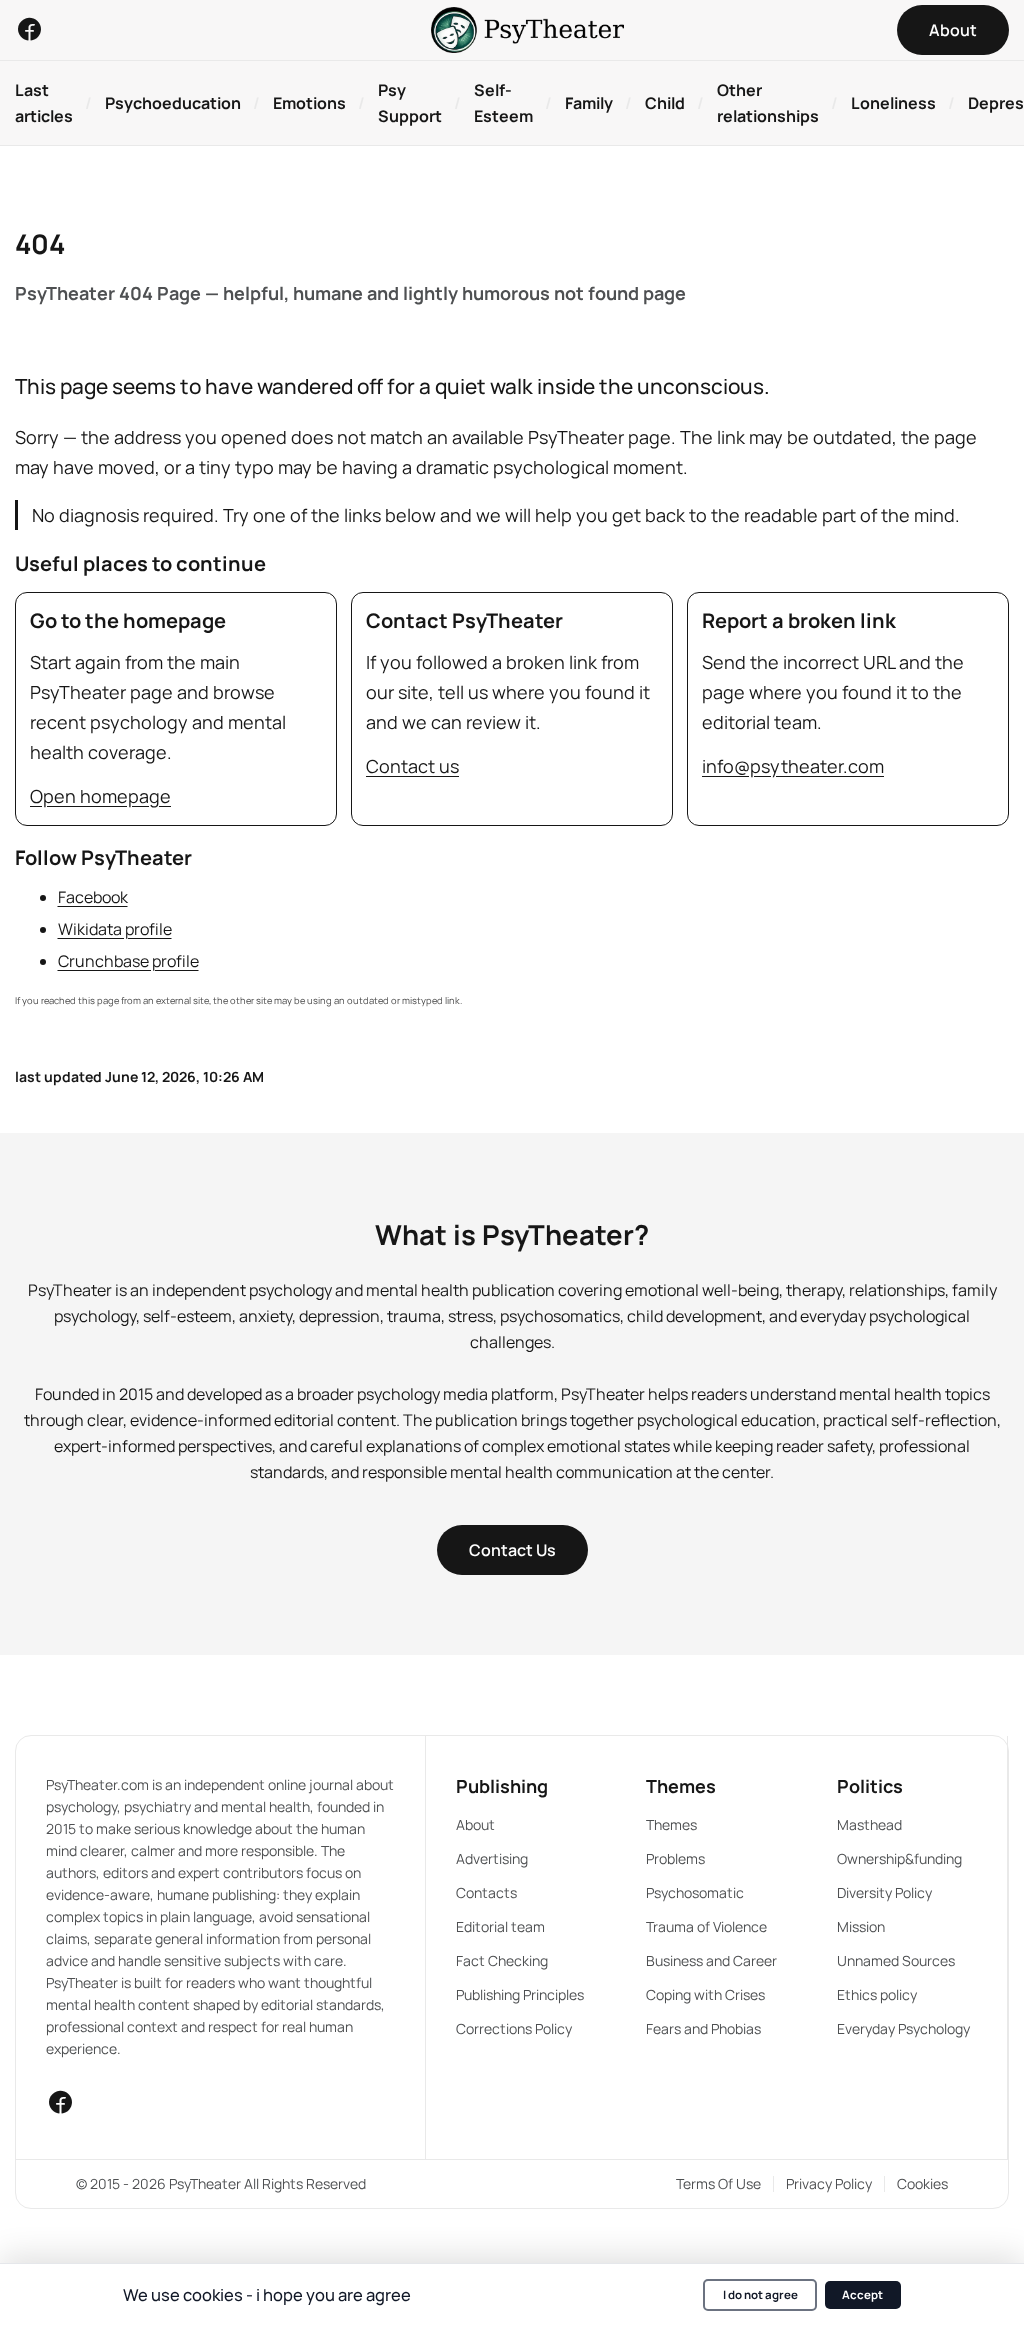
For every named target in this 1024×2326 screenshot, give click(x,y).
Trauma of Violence (706, 1926)
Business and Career (711, 1960)
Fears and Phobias (703, 2028)
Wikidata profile (115, 929)
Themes (671, 1824)
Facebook (93, 897)
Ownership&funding (899, 1858)
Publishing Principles (520, 1994)
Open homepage (100, 796)
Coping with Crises (705, 1994)
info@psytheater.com (793, 766)
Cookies (922, 2183)
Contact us (412, 766)
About (475, 1824)
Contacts (486, 1892)
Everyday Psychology (903, 2028)
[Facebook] (29, 29)
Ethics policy (877, 1994)
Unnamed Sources (896, 1960)
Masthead (869, 1824)
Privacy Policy (829, 2183)
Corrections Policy (514, 2028)
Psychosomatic (695, 1892)
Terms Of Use (718, 2183)
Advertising (492, 1858)
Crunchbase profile (128, 961)
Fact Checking (502, 1960)
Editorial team (500, 1926)
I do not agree (760, 2294)
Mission (861, 1926)
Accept (862, 2294)
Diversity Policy (884, 1892)
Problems (675, 1858)
